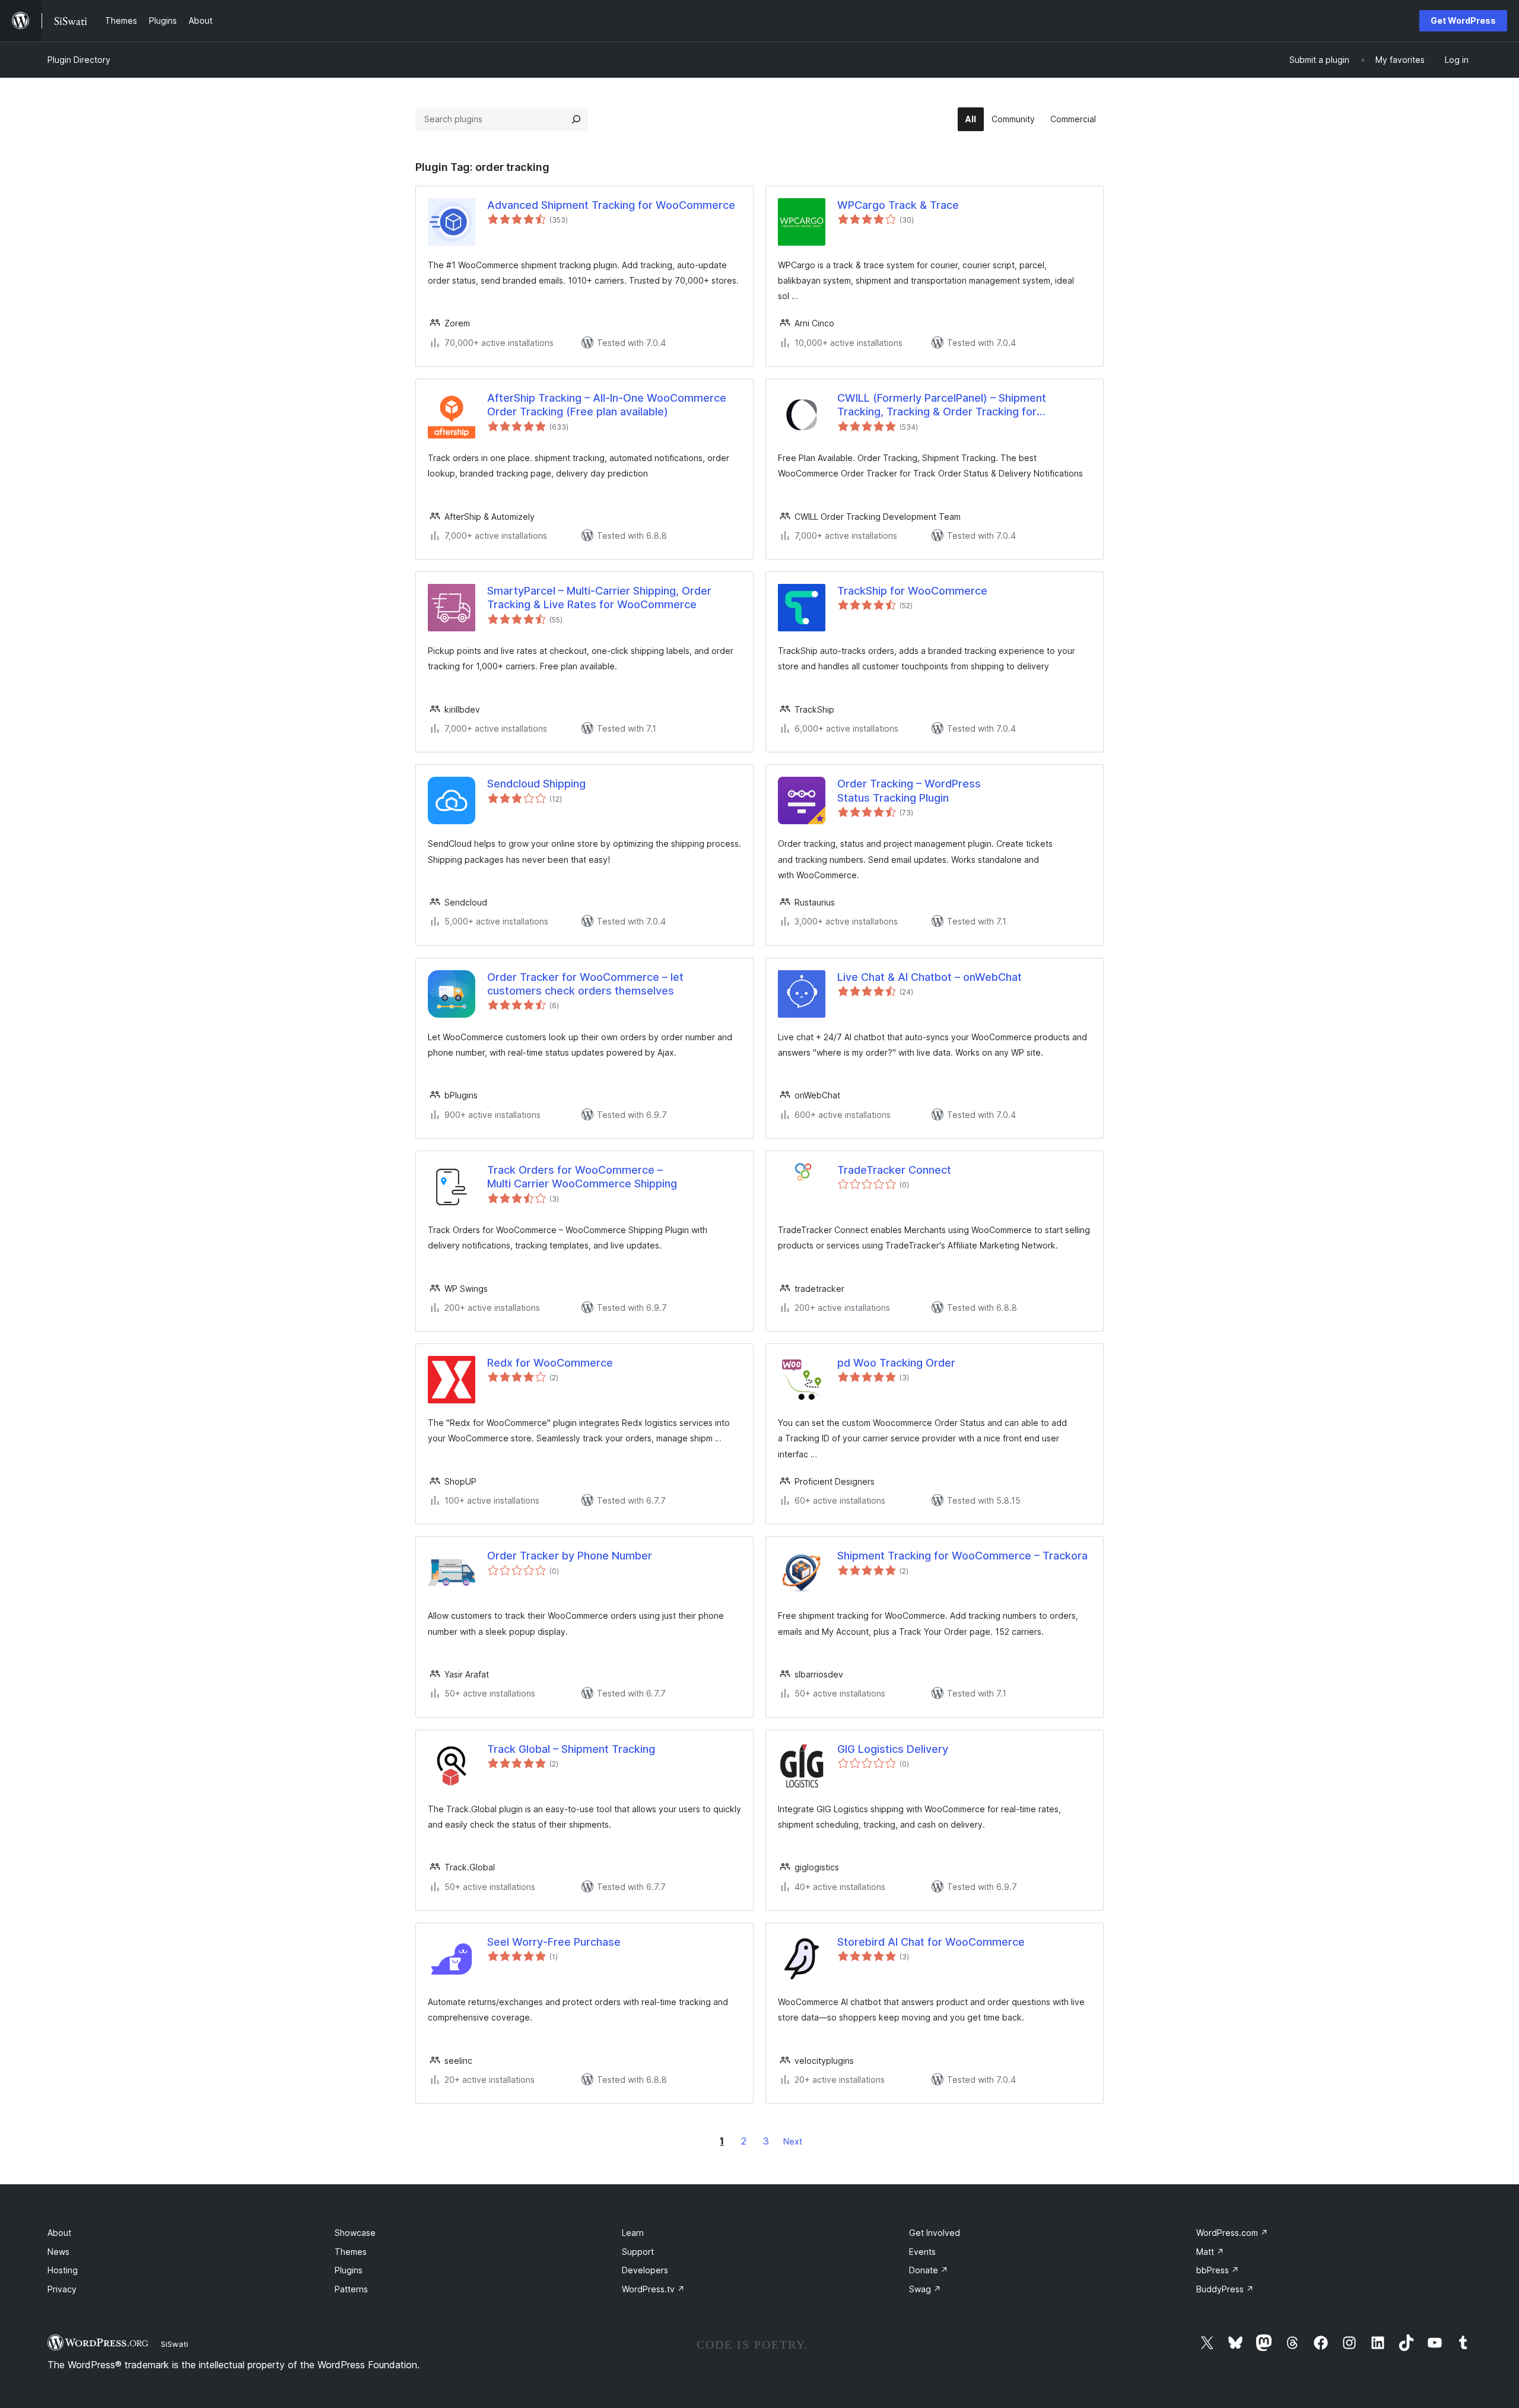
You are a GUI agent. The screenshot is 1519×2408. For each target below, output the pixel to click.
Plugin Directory (79, 60)
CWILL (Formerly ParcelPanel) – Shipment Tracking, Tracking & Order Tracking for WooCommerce (942, 405)
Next (793, 2141)
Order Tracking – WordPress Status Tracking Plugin (909, 790)
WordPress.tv (653, 2289)
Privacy (62, 2289)
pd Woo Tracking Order (896, 1363)
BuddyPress (1225, 2289)
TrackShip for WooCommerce (912, 591)
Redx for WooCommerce (550, 1363)
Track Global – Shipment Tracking (571, 1749)
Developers (645, 2270)
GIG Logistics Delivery (893, 1749)
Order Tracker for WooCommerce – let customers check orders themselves (585, 984)
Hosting (63, 2270)
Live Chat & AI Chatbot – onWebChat (929, 977)
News (58, 2252)
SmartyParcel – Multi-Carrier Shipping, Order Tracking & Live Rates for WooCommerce (599, 598)
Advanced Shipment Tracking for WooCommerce (611, 205)
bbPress (1218, 2270)
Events (922, 2252)
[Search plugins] (576, 119)
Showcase (355, 2233)
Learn (633, 2233)
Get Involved (935, 2233)
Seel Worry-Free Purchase (554, 1942)
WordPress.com (1232, 2233)
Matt (1210, 2252)
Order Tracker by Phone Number (570, 1556)
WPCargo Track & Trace (898, 205)
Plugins (349, 2270)
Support (638, 2252)
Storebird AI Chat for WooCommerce (931, 1942)
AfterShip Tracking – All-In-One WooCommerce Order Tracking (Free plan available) (607, 405)
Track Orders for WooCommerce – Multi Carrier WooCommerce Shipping (582, 1177)
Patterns (351, 2289)
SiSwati (174, 2344)
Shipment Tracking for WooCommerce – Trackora (962, 1556)
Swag (925, 2289)
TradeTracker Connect (894, 1170)
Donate (929, 2270)
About (59, 2233)
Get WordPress (1463, 20)
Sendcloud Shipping (536, 784)
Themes (351, 2252)
